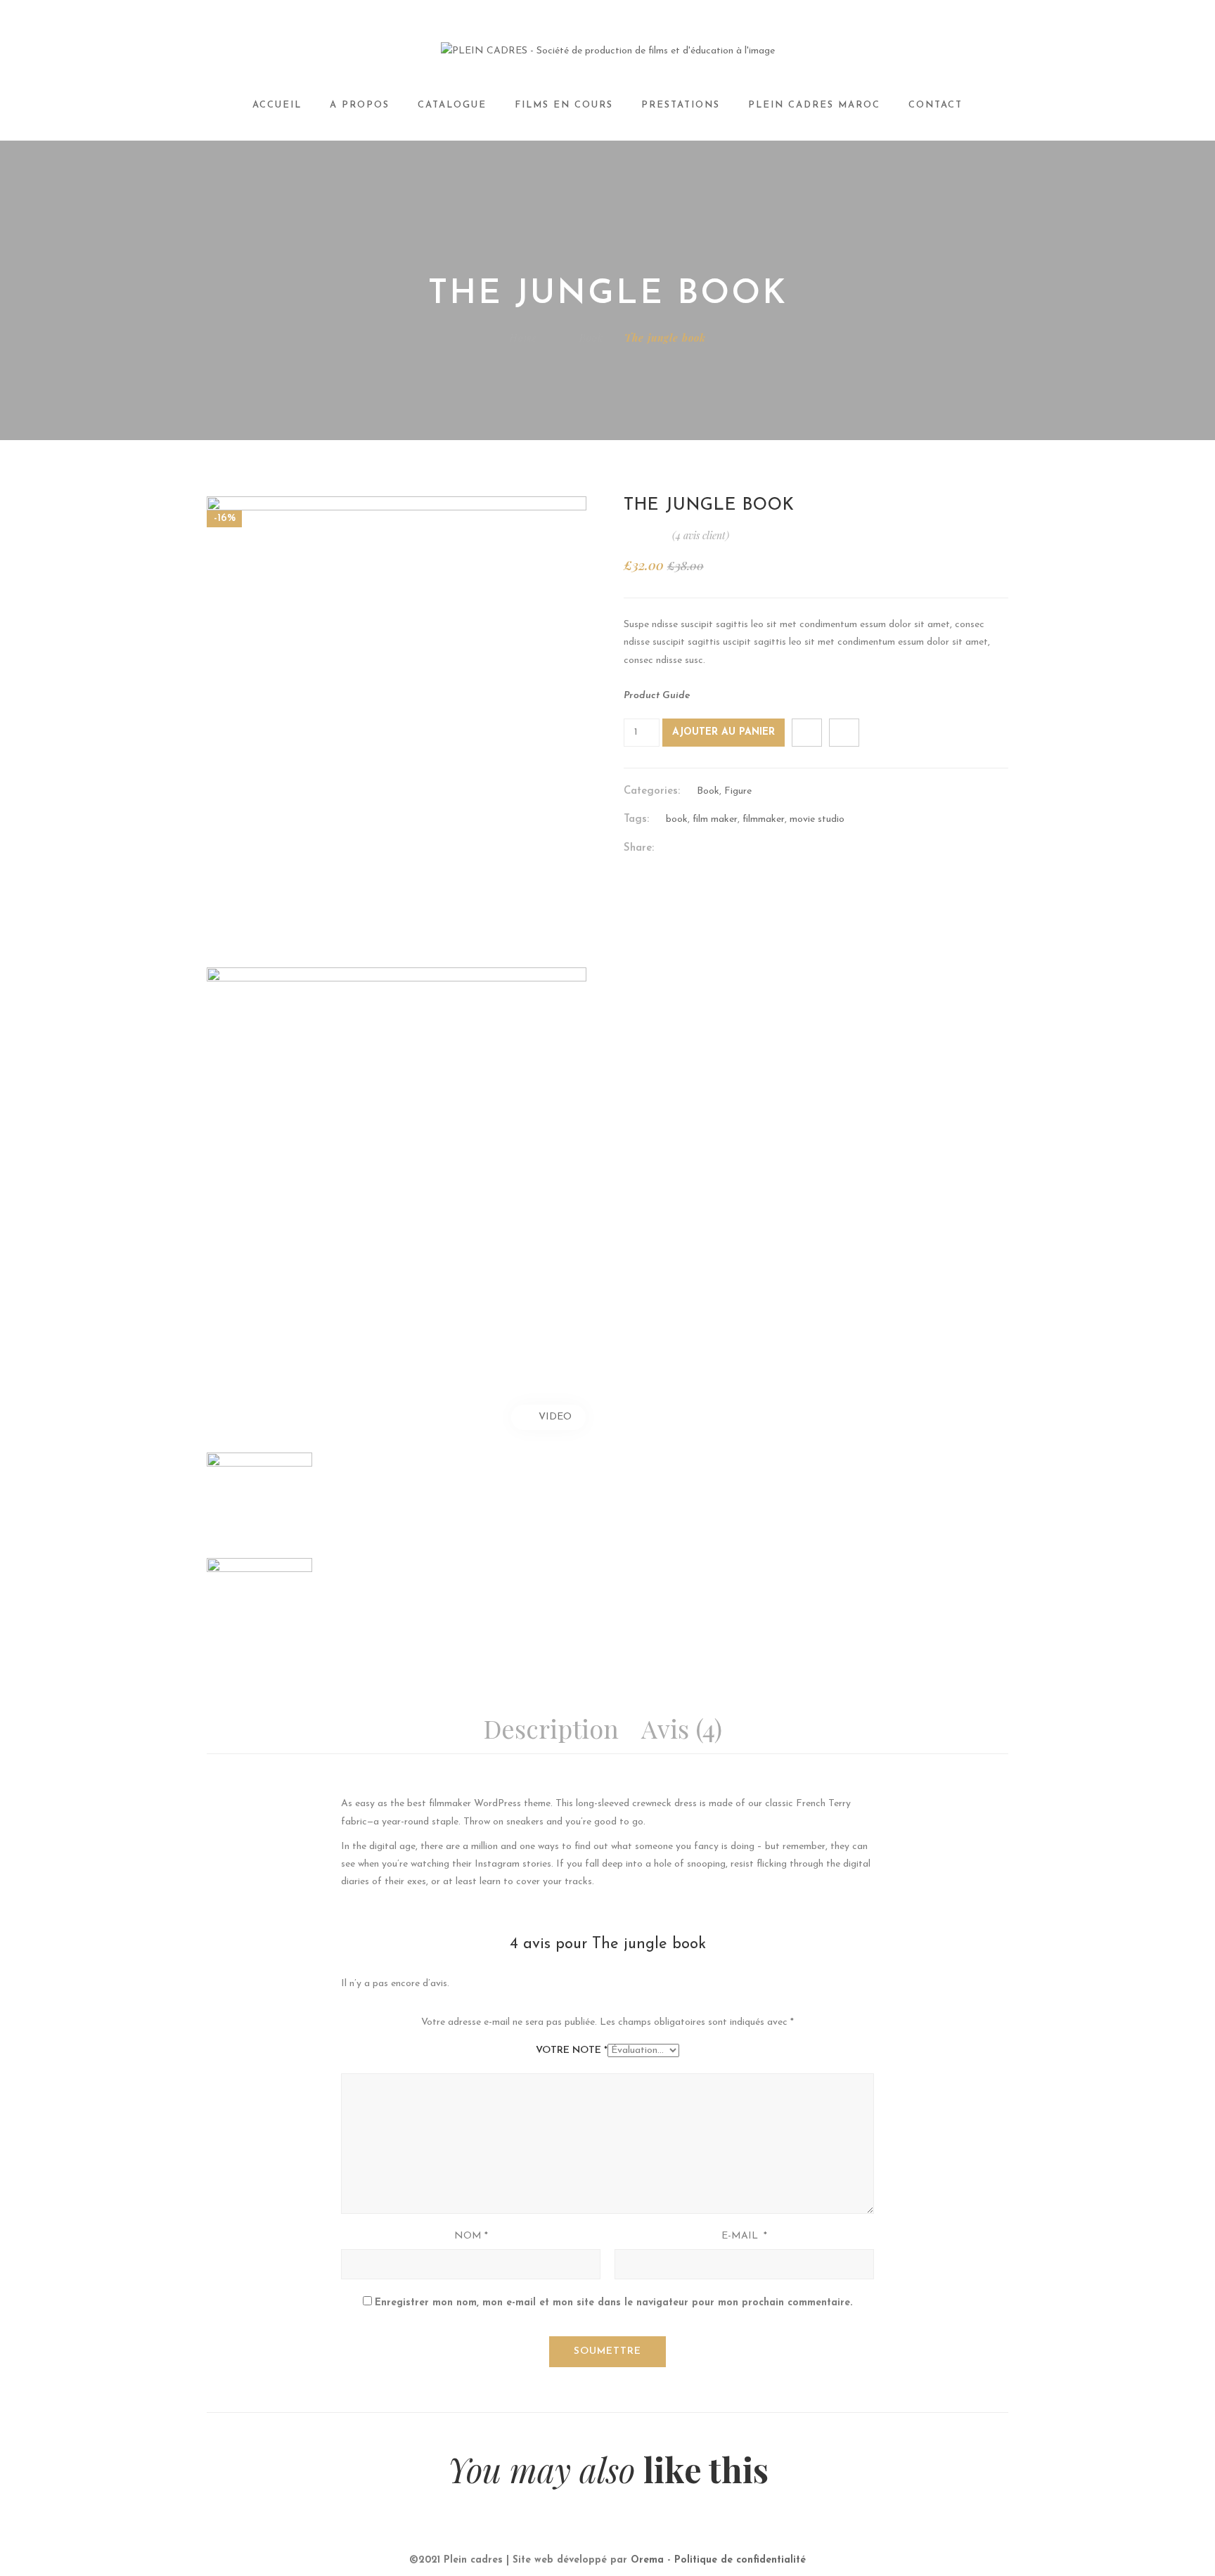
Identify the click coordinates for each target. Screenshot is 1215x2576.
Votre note (572, 2050)
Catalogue (452, 105)
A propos (360, 105)
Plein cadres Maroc (814, 105)
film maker (715, 819)
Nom (471, 2236)
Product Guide (657, 696)
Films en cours (564, 105)
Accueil (277, 105)
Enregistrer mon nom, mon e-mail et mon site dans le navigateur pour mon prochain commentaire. (613, 2303)
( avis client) (701, 535)
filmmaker (764, 819)
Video (555, 1417)
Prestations (681, 105)
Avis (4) (682, 1728)
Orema (647, 2560)
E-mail (744, 2236)
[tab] (556, 1730)
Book (591, 338)
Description (551, 1728)
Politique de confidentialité (740, 2560)
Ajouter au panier (724, 732)
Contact (936, 105)
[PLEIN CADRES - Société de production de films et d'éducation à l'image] (608, 51)
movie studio (817, 819)
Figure (738, 791)
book (677, 819)
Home (523, 338)
